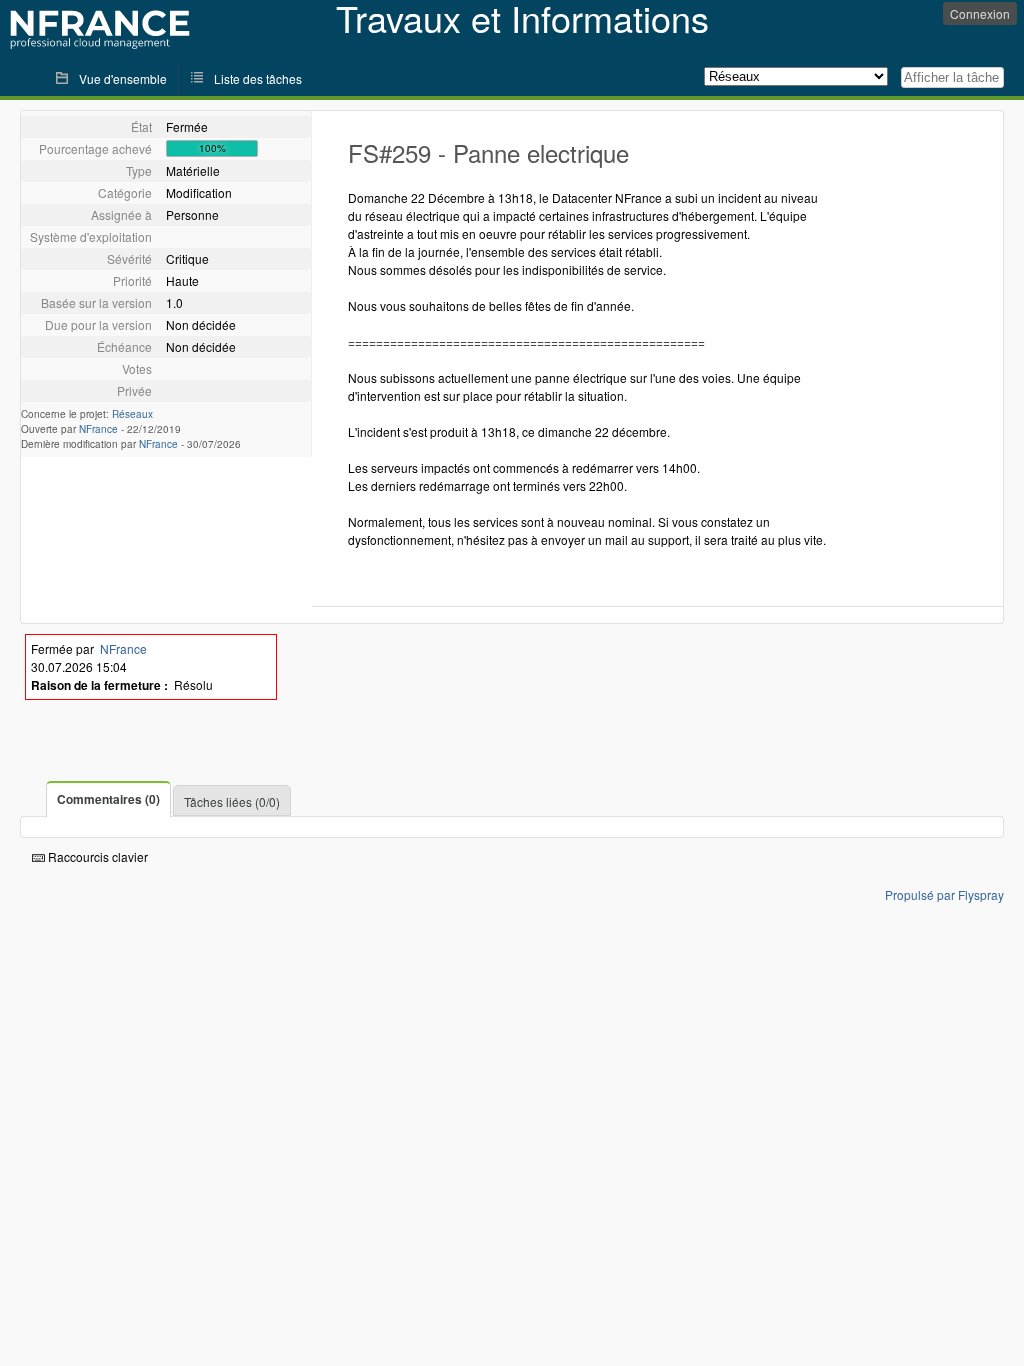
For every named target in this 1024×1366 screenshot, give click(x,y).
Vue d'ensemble (123, 78)
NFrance (98, 429)
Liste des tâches (258, 78)
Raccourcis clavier (96, 856)
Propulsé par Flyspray (944, 894)
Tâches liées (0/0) (232, 801)
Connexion (980, 13)
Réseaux (132, 414)
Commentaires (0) (108, 799)
